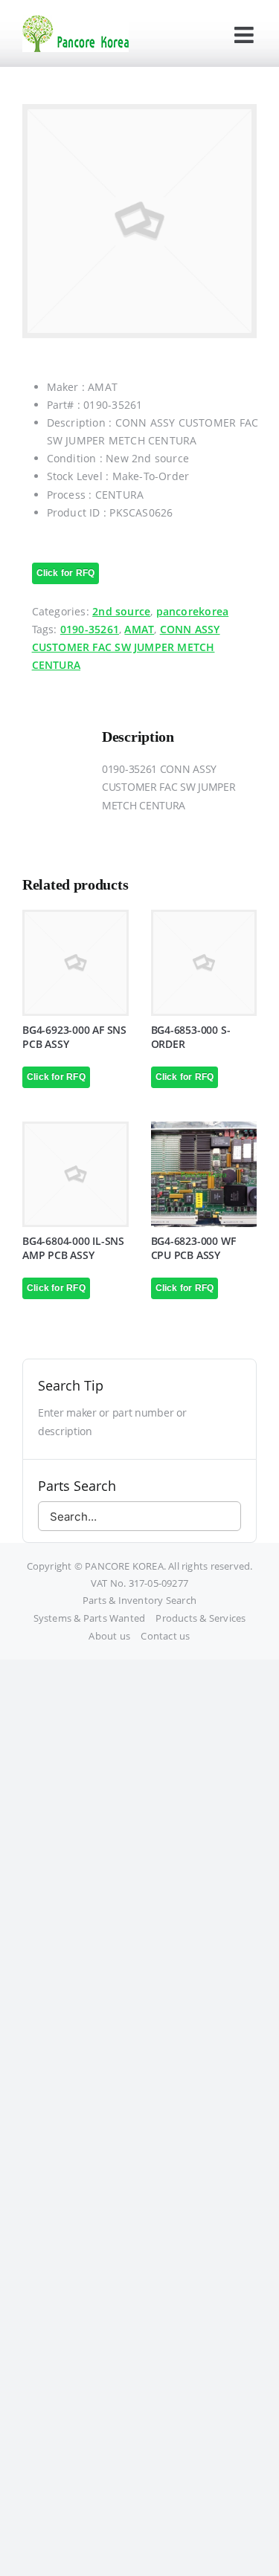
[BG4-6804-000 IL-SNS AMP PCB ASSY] (76, 1175)
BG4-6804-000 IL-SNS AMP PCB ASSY (73, 1248)
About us (109, 1636)
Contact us (165, 1636)
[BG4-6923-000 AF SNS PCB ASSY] (76, 963)
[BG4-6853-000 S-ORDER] (204, 963)
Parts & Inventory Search (139, 1600)
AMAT (139, 629)
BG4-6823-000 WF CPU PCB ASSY (193, 1248)
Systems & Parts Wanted (90, 1618)
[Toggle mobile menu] (246, 35)
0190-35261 (90, 629)
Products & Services (201, 1618)
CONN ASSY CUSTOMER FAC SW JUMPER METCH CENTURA (126, 647)
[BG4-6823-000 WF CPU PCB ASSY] (204, 1175)
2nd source (121, 611)
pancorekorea (193, 611)
